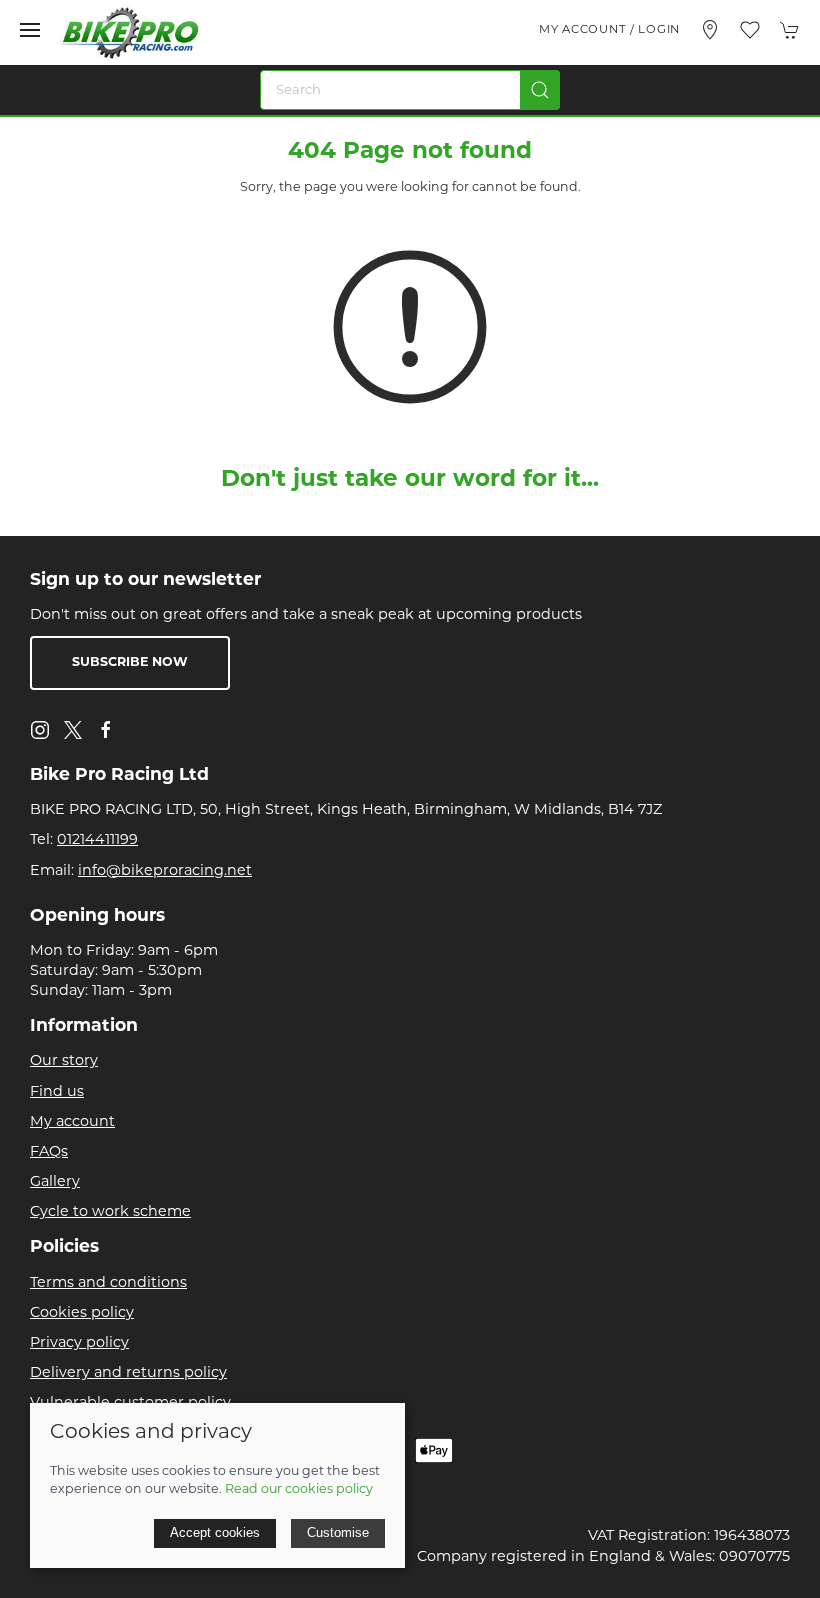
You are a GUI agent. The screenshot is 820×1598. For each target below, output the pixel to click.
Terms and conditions (108, 1283)
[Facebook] (106, 730)
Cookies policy (82, 1313)
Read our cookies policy (299, 1490)
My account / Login (609, 30)
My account (72, 1122)
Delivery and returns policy (128, 1373)
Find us (57, 1092)
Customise (338, 1532)
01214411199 (97, 840)
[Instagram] (40, 730)
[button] (30, 30)
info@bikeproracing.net (165, 871)
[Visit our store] (710, 30)
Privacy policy (79, 1343)
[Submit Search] (540, 90)
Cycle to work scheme (110, 1212)
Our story (64, 1061)
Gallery (55, 1182)
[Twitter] (73, 730)
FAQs (49, 1152)
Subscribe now (130, 663)
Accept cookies (215, 1532)
